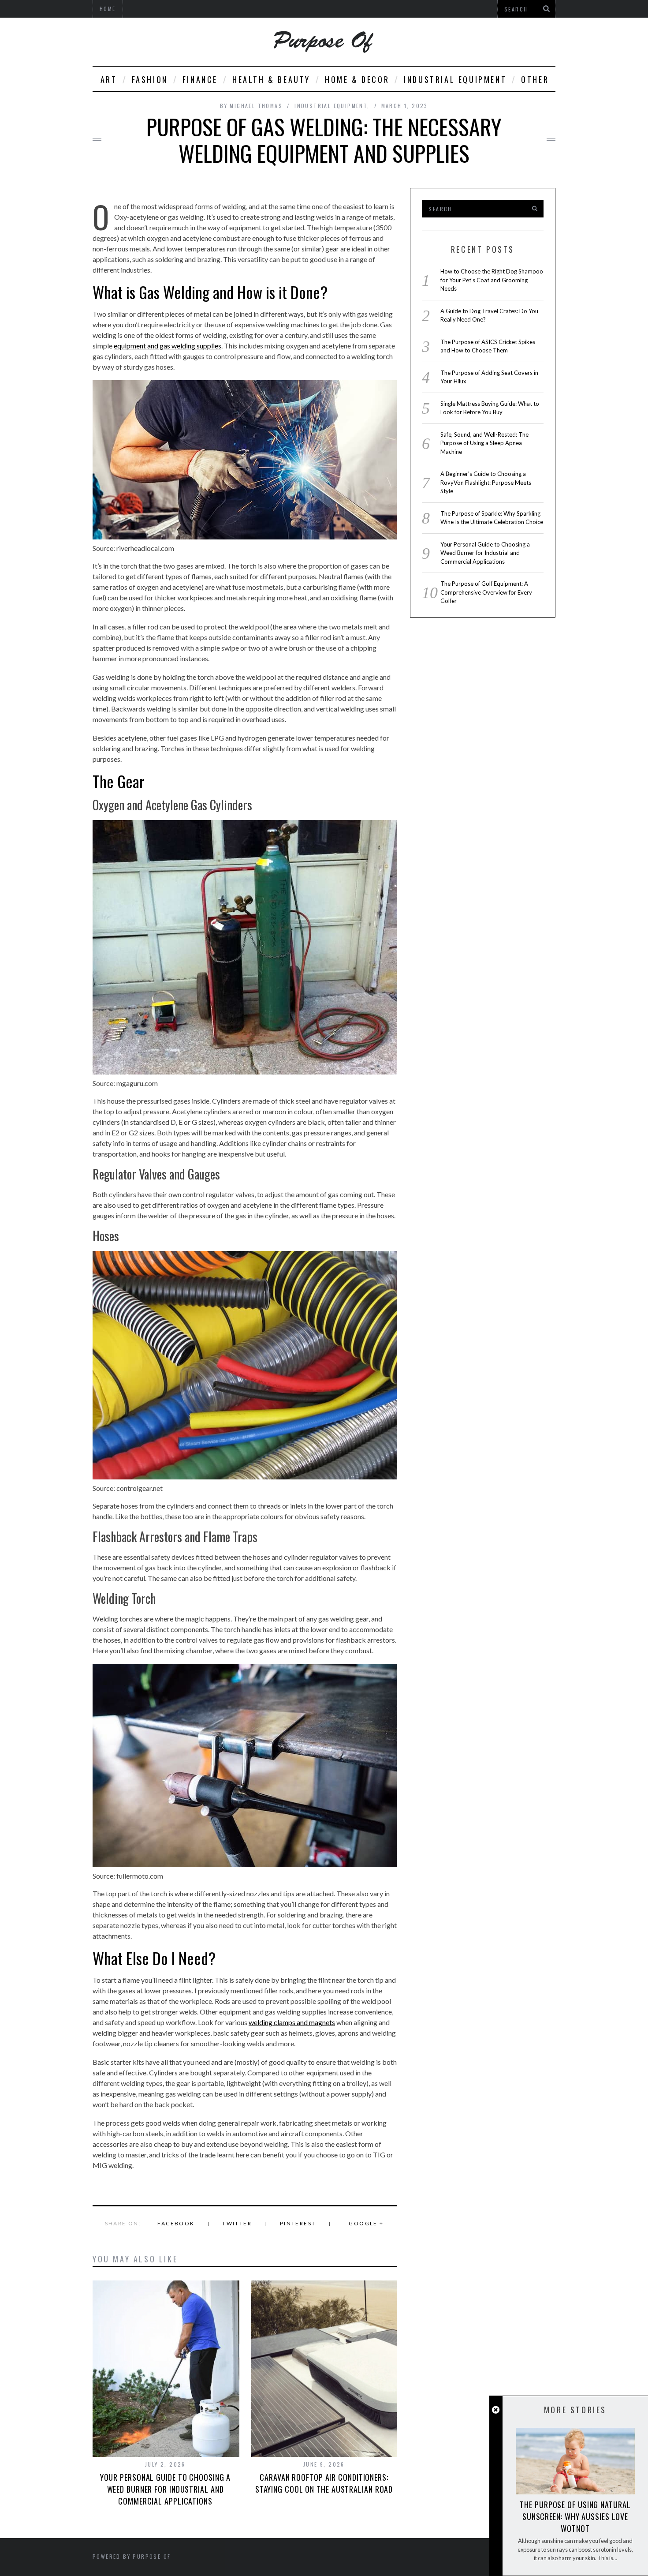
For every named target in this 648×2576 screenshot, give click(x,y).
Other (535, 79)
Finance (200, 79)
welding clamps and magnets (292, 2022)
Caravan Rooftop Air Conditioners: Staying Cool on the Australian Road (324, 2483)
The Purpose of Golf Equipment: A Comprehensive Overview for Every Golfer (486, 592)
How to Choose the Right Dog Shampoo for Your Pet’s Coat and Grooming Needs (492, 280)
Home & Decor (357, 79)
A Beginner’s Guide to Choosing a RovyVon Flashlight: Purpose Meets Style (486, 482)
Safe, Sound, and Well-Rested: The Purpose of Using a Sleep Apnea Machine (484, 443)
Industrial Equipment (455, 79)
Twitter (237, 2223)
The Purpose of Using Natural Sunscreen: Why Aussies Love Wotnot (575, 2516)
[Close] (496, 2410)
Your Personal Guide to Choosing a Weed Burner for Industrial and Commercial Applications (166, 2489)
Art (109, 79)
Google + (366, 2223)
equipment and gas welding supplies (168, 346)
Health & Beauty (271, 79)
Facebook (176, 2223)
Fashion (150, 79)
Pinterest (298, 2223)
